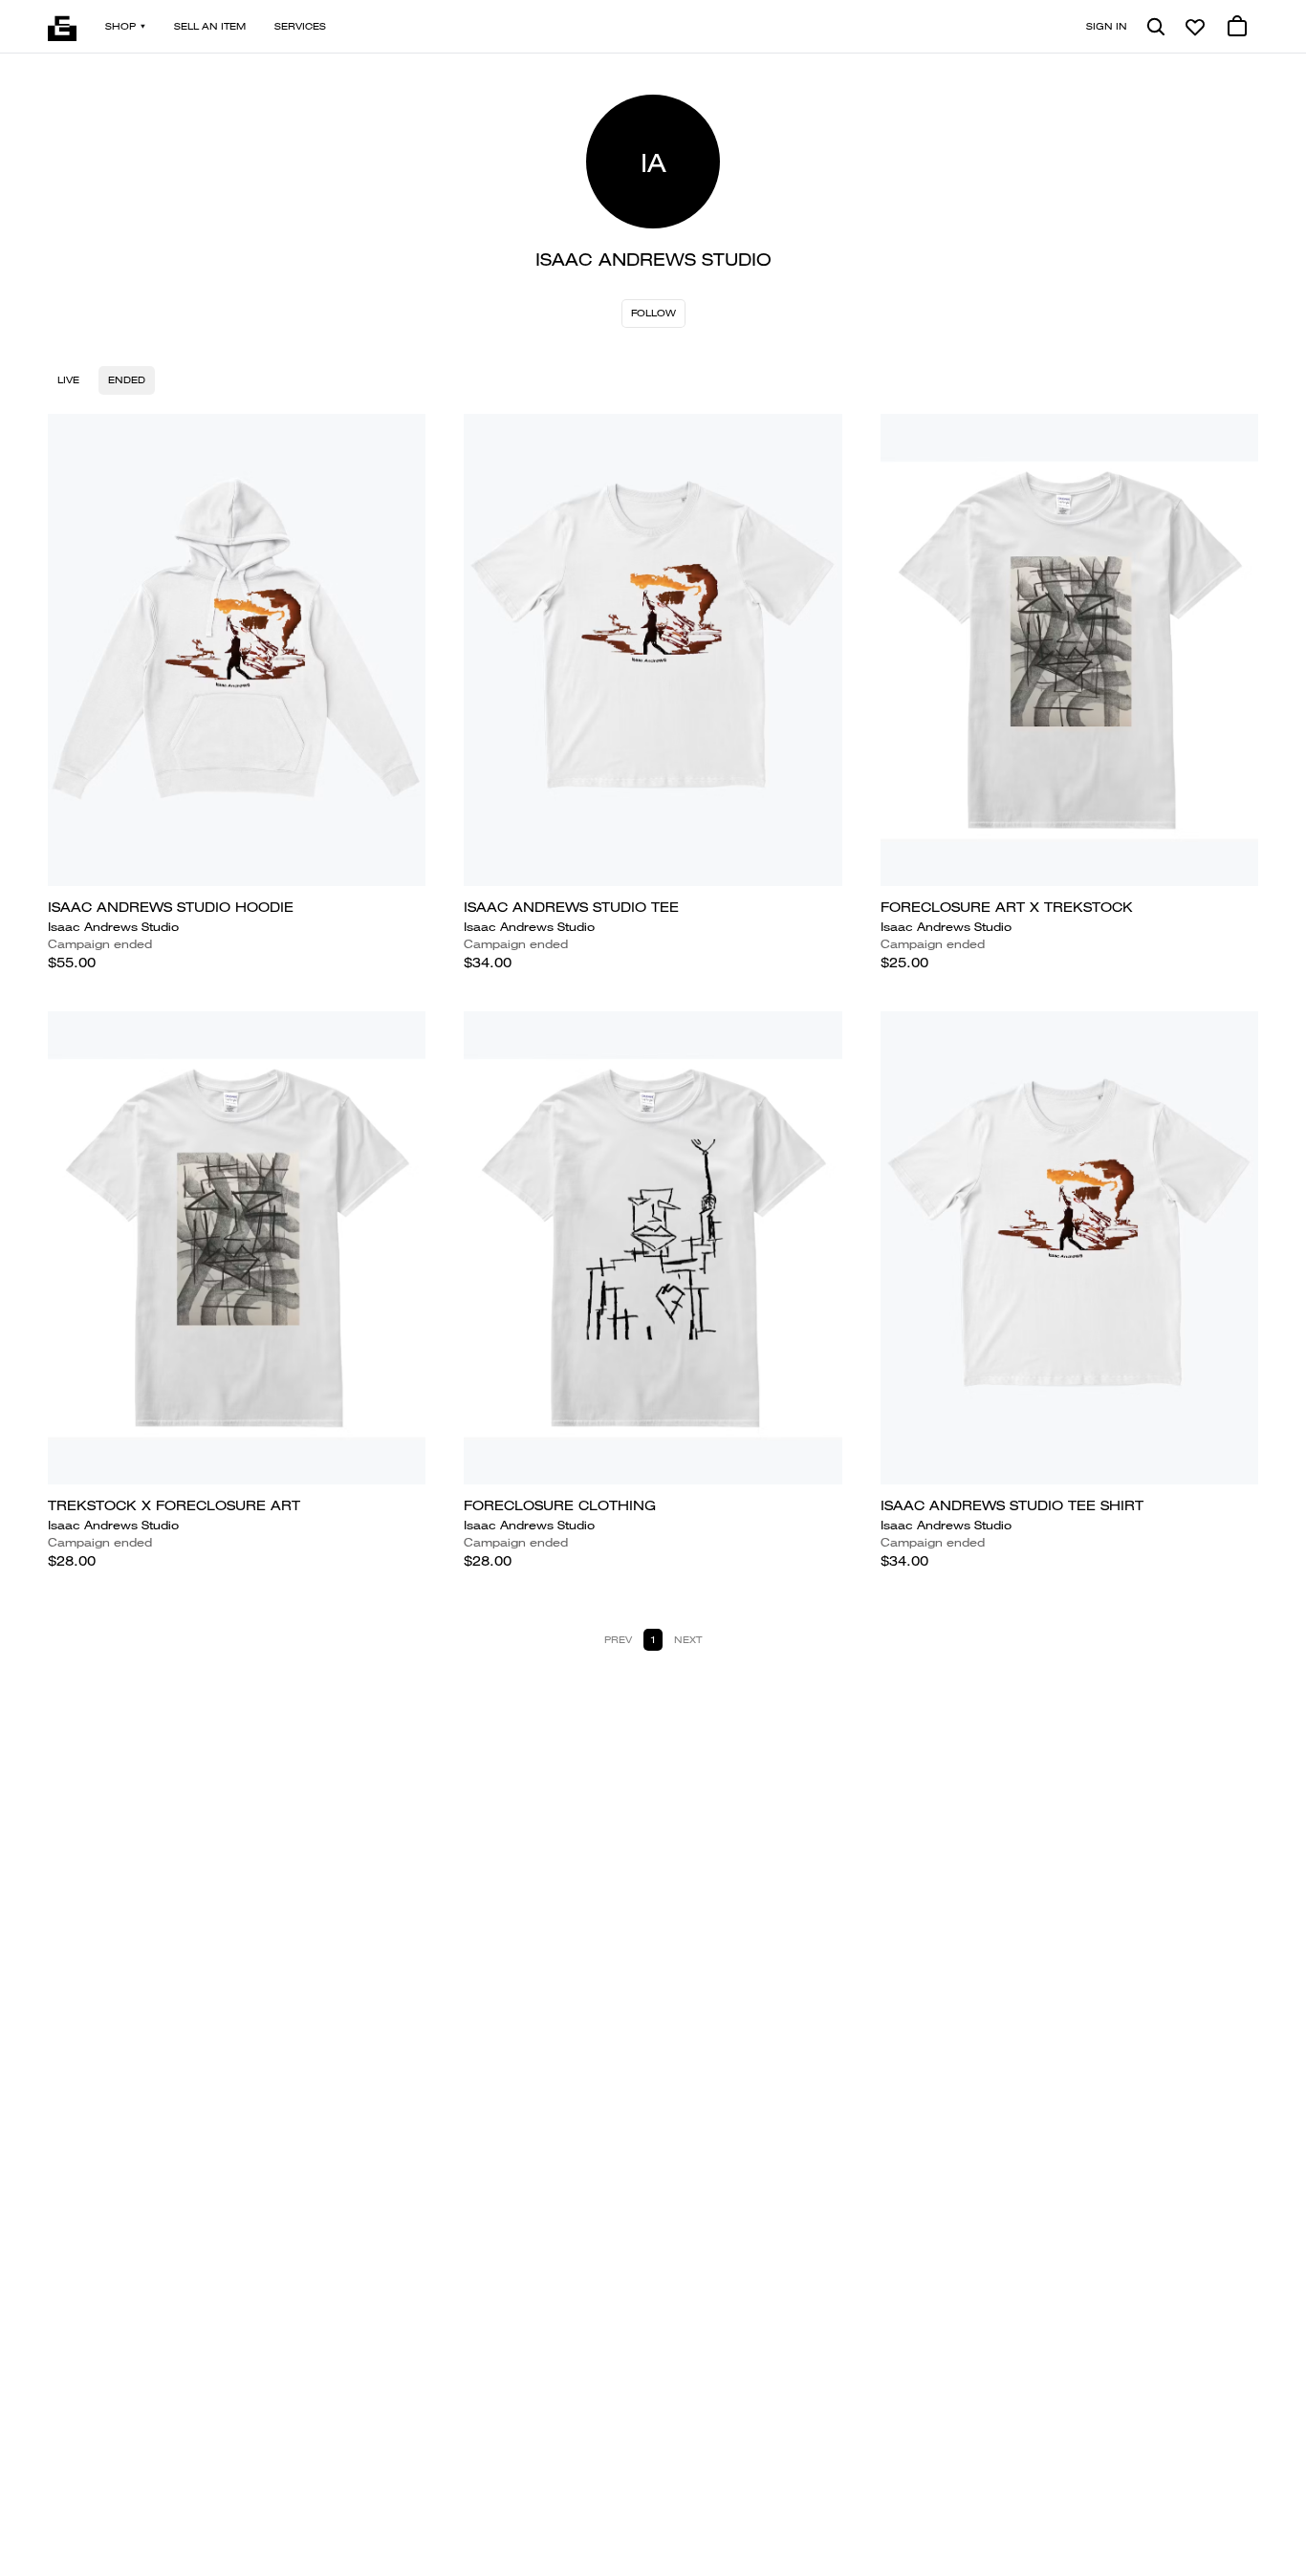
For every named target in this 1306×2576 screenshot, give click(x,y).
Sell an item (210, 26)
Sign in (1107, 26)
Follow (653, 313)
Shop (120, 26)
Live (68, 380)
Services (300, 26)
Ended (127, 380)
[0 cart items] (1237, 27)
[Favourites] (1195, 27)
